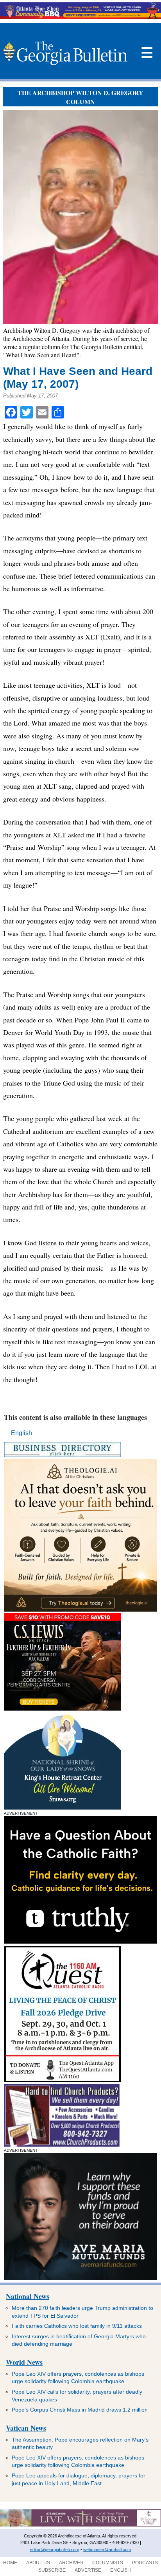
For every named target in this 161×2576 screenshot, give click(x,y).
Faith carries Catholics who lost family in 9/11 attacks (77, 2326)
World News (24, 2362)
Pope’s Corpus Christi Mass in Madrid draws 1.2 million (80, 2410)
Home (10, 2563)
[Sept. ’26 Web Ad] (63, 1807)
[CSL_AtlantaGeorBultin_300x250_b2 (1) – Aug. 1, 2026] (63, 1708)
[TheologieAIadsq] (80, 1609)
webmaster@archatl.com (107, 2550)
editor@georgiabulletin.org (55, 2550)
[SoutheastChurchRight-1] (62, 2144)
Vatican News (26, 2428)
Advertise (88, 2570)
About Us (38, 2563)
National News (28, 2296)
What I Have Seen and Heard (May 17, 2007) (78, 378)
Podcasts (145, 2563)
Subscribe (52, 2570)
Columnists (108, 2563)
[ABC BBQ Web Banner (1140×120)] (80, 17)
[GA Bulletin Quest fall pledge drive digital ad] (63, 2080)
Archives (71, 2563)
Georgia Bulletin (65, 53)
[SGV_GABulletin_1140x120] (80, 2525)
